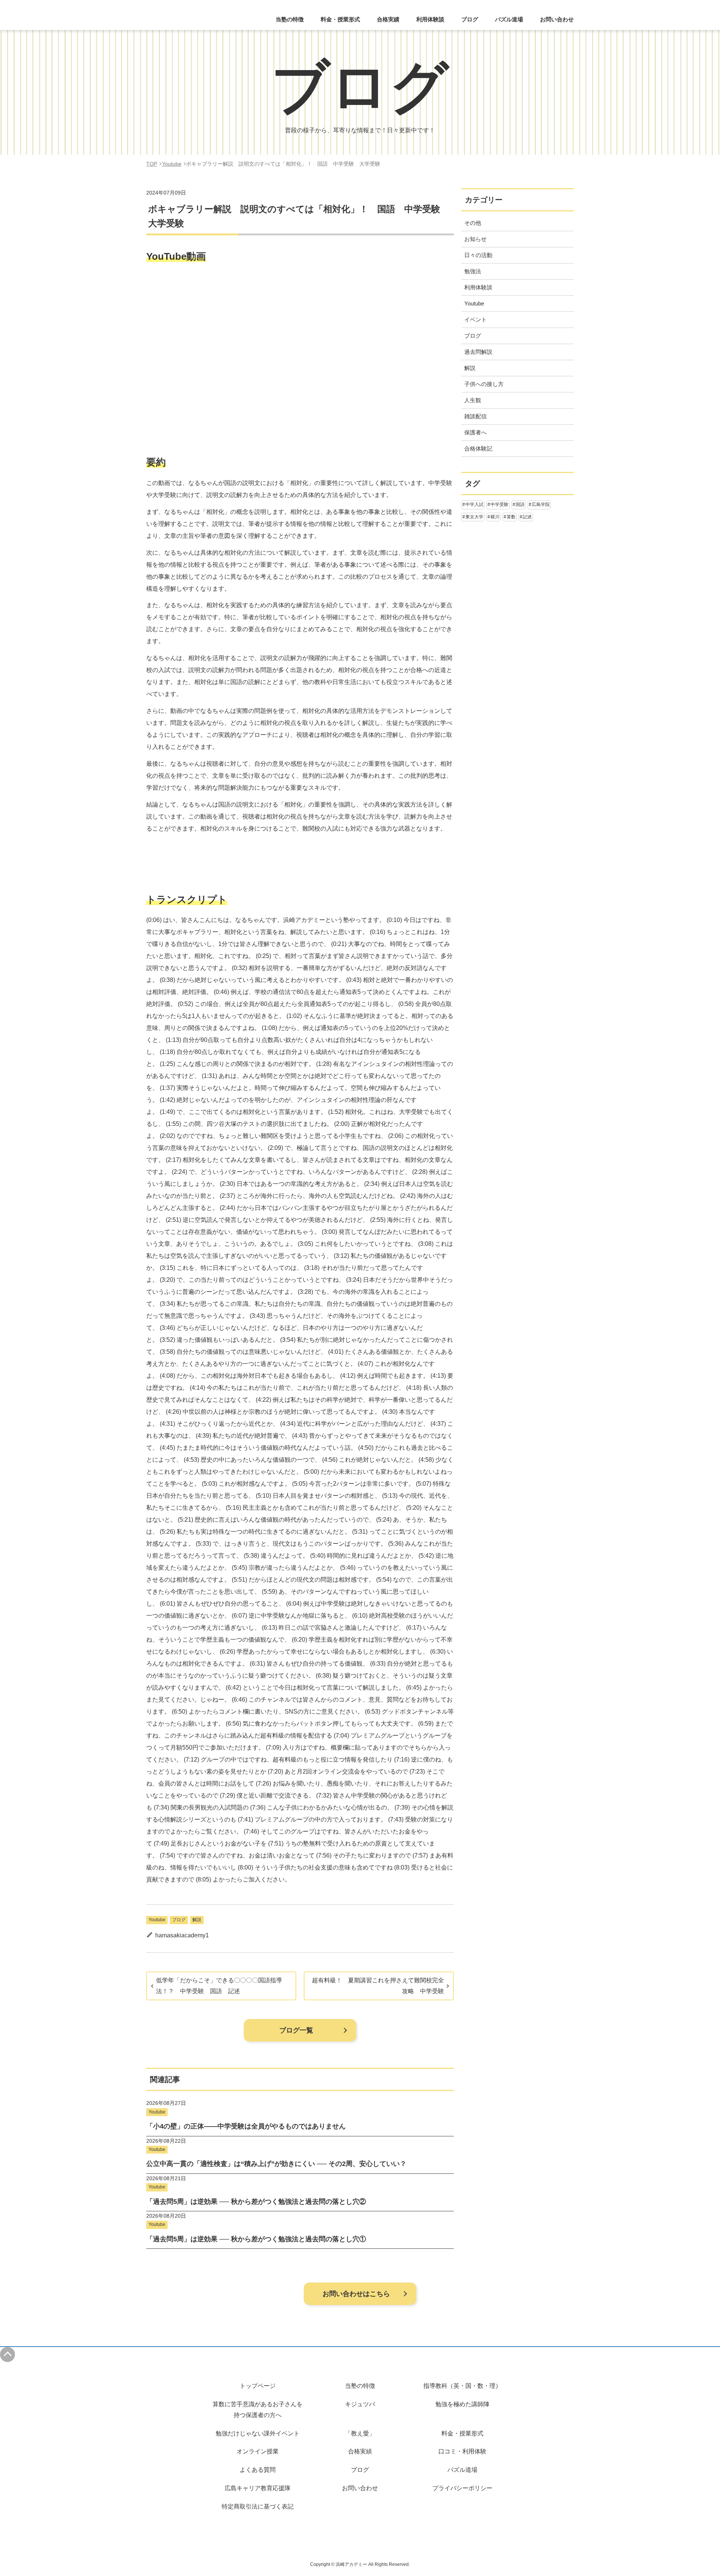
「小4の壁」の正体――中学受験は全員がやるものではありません (246, 2126)
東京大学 (474, 517)
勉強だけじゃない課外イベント (258, 2433)
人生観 (473, 400)
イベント (475, 320)
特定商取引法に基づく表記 (258, 2506)
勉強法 (473, 271)
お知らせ (475, 239)
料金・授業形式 (462, 2433)
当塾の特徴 (360, 2386)
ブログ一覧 (296, 2030)
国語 (520, 504)
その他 (473, 223)
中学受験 (499, 504)
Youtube (157, 1920)
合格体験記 (478, 448)
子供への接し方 (484, 384)
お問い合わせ (557, 19)
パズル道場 (509, 19)
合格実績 (388, 19)
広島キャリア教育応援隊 (258, 2488)
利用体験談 (430, 19)
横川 (495, 517)
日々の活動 (478, 255)
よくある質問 (258, 2470)
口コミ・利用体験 (462, 2451)
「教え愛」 (360, 2433)
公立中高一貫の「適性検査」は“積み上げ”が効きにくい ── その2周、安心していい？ (276, 2164)
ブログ (470, 19)
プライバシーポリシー (462, 2488)
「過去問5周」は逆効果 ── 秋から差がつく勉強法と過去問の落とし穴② (256, 2202)
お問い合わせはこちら (356, 2294)
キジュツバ (360, 2404)
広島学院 (541, 504)
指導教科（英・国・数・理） (462, 2386)
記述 (527, 517)
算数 (511, 517)
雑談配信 (475, 416)
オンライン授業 (258, 2451)
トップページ (258, 2386)
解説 (197, 1920)
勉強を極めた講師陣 (462, 2404)
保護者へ (475, 432)
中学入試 (474, 504)
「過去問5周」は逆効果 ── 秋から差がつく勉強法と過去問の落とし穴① (256, 2239)
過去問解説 (478, 352)
